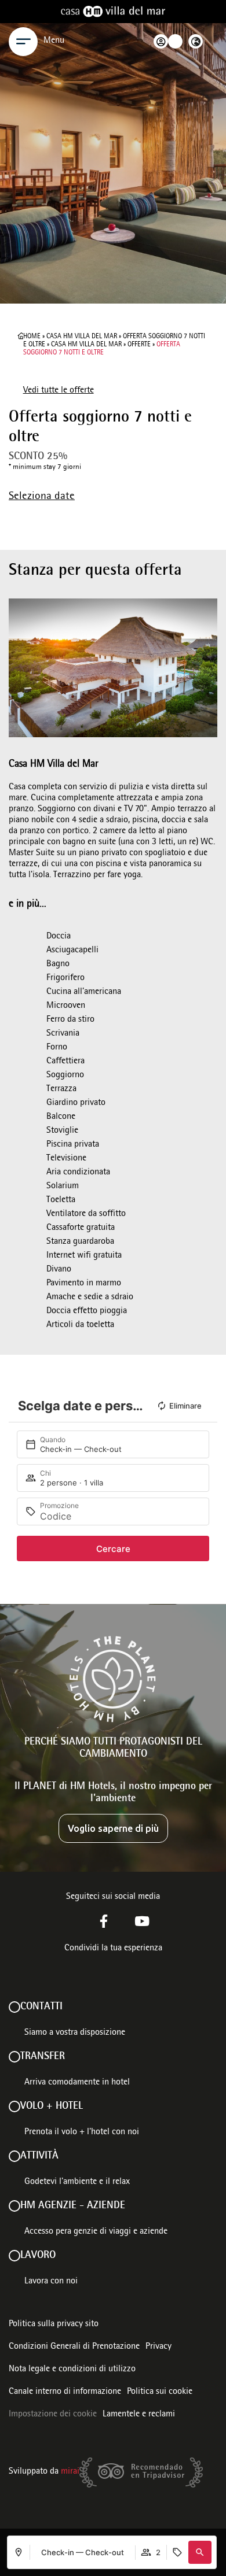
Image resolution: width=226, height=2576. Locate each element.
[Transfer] (14, 2057)
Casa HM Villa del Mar (82, 337)
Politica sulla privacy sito (54, 2324)
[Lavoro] (14, 2256)
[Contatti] (14, 2007)
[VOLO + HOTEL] (14, 2106)
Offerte (139, 345)
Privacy (158, 2347)
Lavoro (38, 2256)
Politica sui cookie (160, 2392)
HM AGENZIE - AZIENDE (73, 2206)
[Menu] (23, 42)
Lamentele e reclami (139, 2415)
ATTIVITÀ (39, 2156)
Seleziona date (42, 497)
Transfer (43, 2057)
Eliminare (185, 1406)
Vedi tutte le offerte (59, 391)
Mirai (70, 2472)
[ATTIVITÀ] (14, 2156)
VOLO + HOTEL (52, 2106)
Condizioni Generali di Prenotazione (74, 2347)
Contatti (41, 2007)
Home (32, 337)
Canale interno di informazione (65, 2392)
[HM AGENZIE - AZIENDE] (14, 2206)
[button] (200, 2552)
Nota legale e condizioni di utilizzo (72, 2370)
